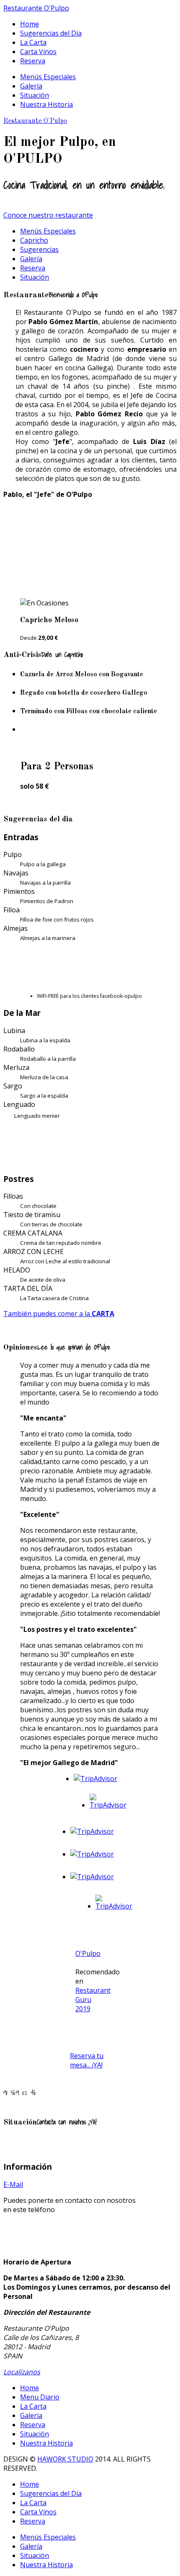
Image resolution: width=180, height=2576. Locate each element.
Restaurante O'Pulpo (36, 8)
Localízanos (22, 2372)
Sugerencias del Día (51, 33)
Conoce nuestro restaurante (48, 215)
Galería (31, 86)
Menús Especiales (48, 77)
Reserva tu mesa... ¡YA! (87, 2060)
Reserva (33, 61)
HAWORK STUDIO (65, 2459)
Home (30, 24)
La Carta (33, 42)
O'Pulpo (88, 1953)
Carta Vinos (38, 52)
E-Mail (13, 2184)
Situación (35, 95)
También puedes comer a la (59, 1314)
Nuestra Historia (46, 104)
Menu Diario (40, 2397)
